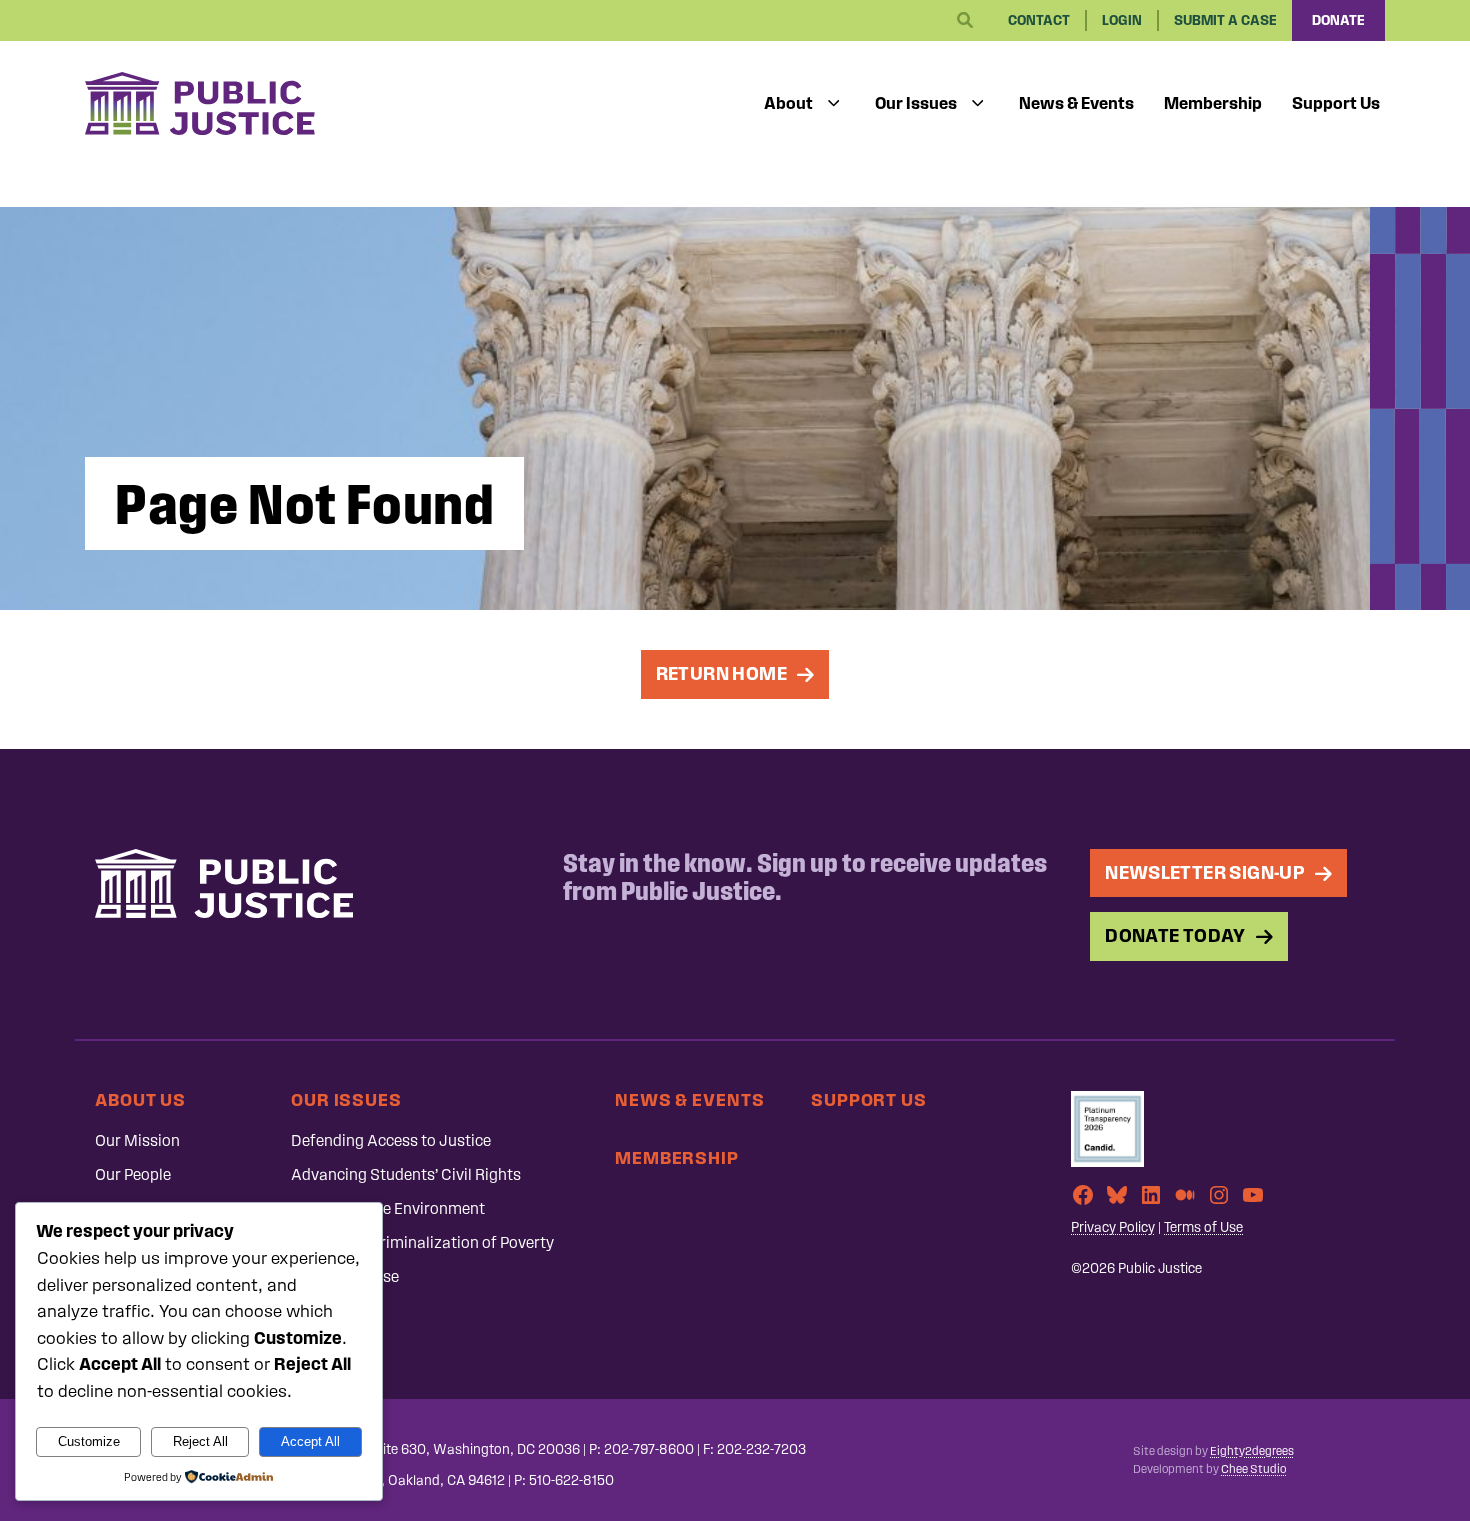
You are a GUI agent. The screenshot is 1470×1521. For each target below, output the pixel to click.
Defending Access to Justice (391, 1140)
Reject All (200, 1441)
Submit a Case (1225, 20)
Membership (1213, 103)
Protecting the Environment (388, 1208)
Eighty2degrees (1252, 1451)
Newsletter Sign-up (1205, 872)
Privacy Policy (1113, 1227)
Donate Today (1175, 935)
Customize (89, 1441)
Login (1122, 20)
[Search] (965, 21)
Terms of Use (1203, 1227)
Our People (133, 1174)
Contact (1039, 20)
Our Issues (916, 103)
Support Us (1336, 103)
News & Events (1076, 103)
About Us (140, 1099)
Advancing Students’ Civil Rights (406, 1174)
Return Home (721, 673)
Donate (1338, 20)
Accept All (310, 1441)
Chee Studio (1253, 1469)
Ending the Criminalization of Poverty (422, 1242)
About (788, 103)
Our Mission (137, 1140)
